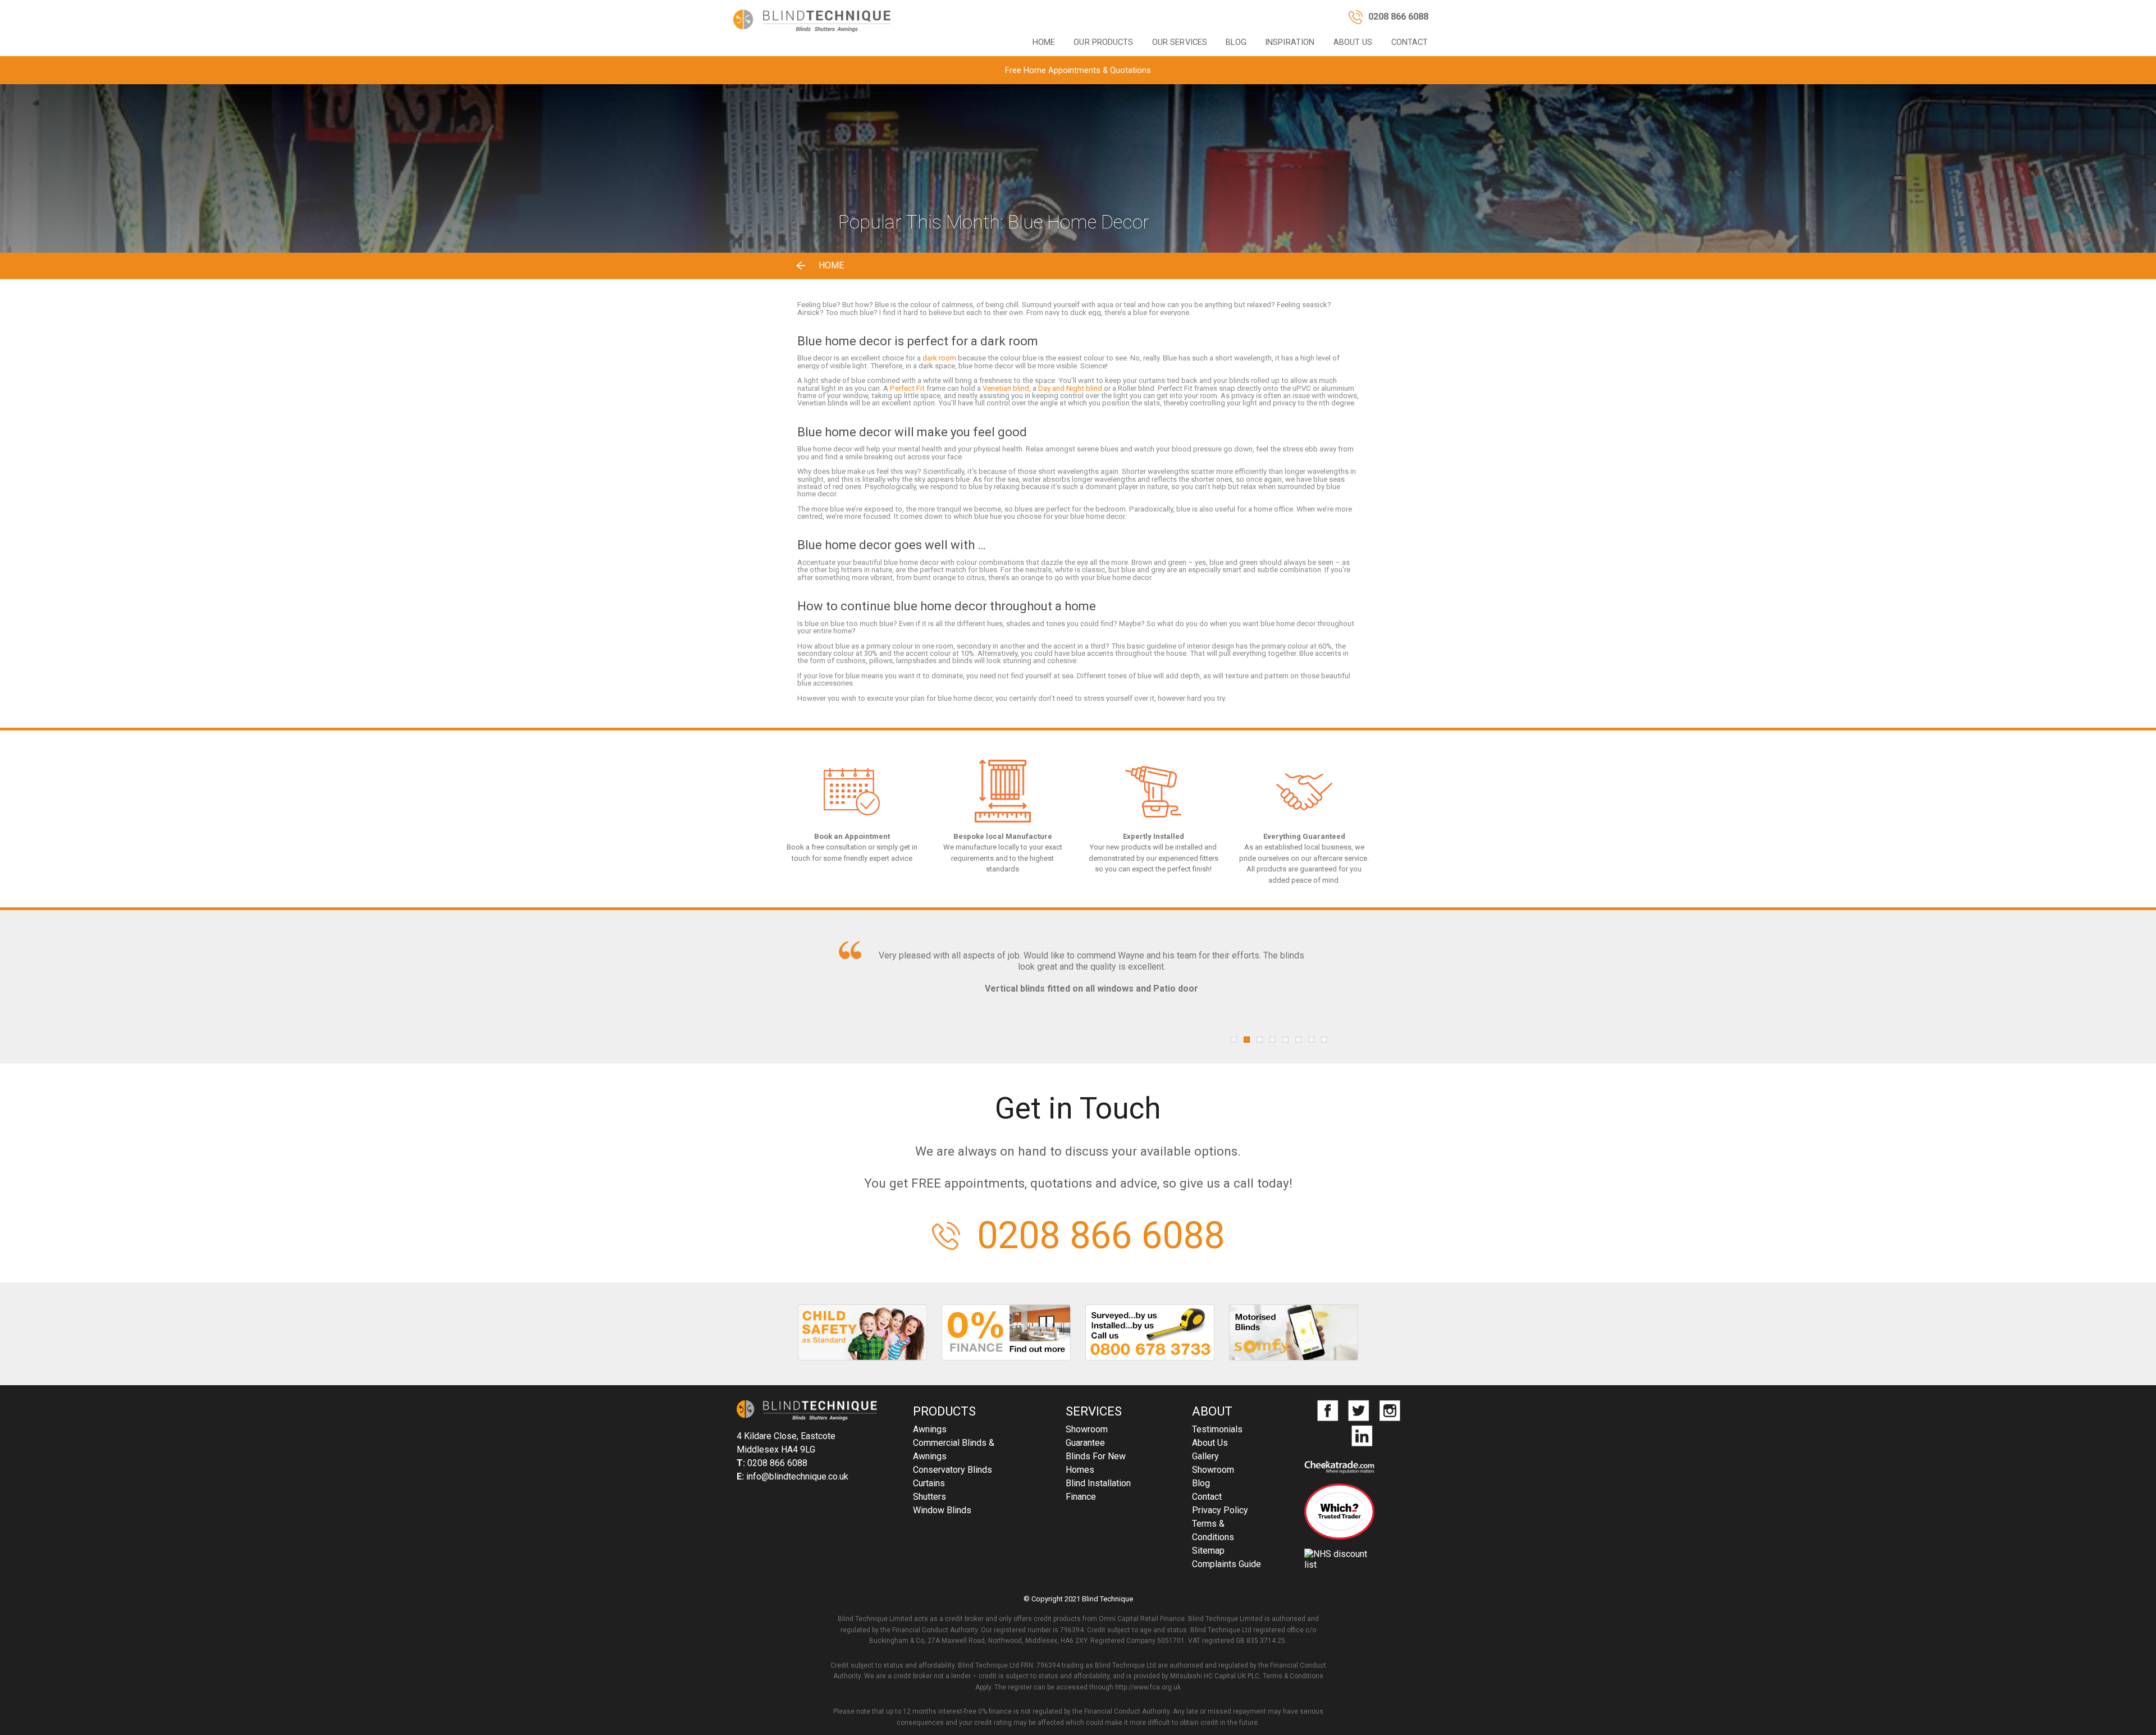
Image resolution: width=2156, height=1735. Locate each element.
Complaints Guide (1227, 1564)
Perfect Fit (907, 388)
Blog (1236, 42)
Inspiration (1290, 42)
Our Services (1180, 42)
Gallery (1205, 1456)
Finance (1081, 1497)
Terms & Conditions (1213, 1530)
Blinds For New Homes (1096, 1463)
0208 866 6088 (1101, 1236)
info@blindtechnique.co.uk (797, 1476)
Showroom (1087, 1429)
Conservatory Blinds (953, 1470)
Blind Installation (1098, 1483)
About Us (1353, 42)
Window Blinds (942, 1510)
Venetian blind (1005, 388)
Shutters (929, 1497)
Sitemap (1208, 1551)
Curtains (929, 1483)
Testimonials (1217, 1429)
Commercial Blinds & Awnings (954, 1449)
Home (1044, 42)
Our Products (1103, 42)
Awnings (930, 1429)
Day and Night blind (1069, 388)
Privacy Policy (1220, 1510)
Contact (1410, 42)
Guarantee (1085, 1443)
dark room (939, 358)
